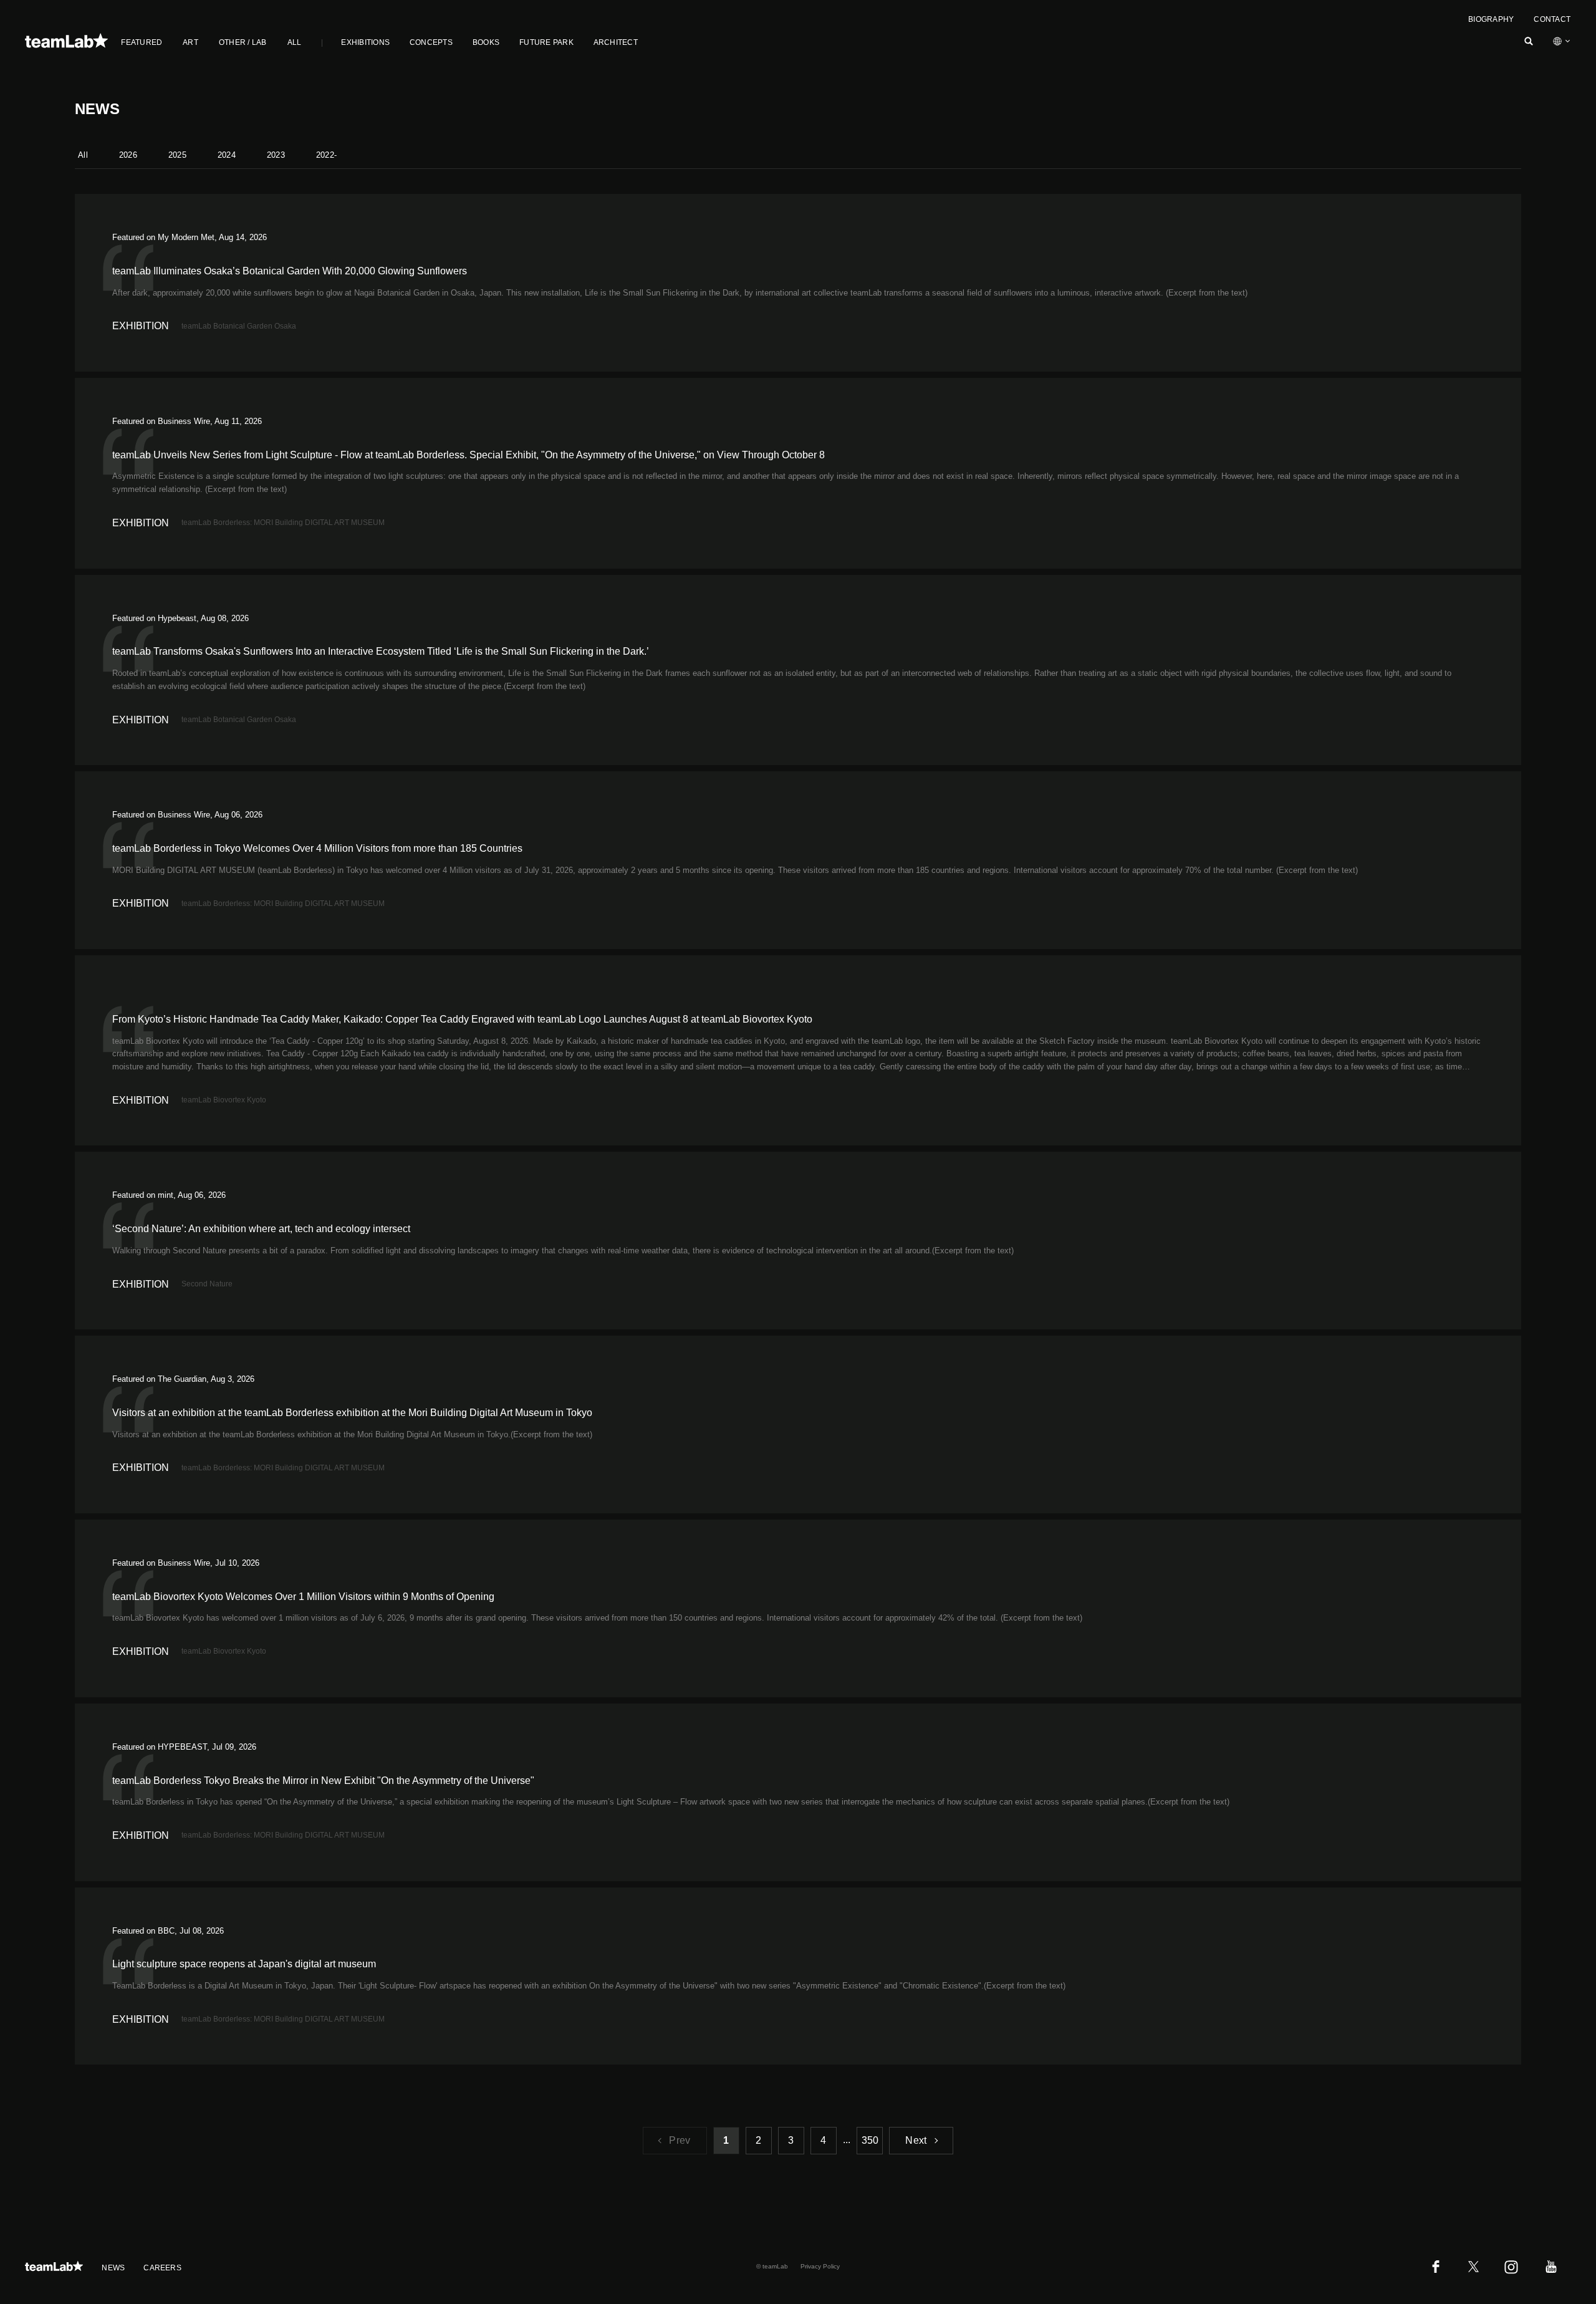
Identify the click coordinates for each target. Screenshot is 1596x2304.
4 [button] (823, 2140)
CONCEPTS (431, 42)
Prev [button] (680, 2140)
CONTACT (1552, 19)
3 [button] (791, 2140)
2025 (177, 155)
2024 (227, 155)
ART (190, 42)
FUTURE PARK (546, 42)
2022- (326, 155)
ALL (295, 42)
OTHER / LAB (243, 42)
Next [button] (916, 2140)
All (83, 155)
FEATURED (142, 42)
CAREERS (162, 2268)
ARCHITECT (616, 42)
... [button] (847, 2140)
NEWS (113, 2268)
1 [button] (726, 2140)
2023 (276, 155)
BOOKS (486, 42)
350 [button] (870, 2140)
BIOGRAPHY (1491, 19)
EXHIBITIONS (365, 42)
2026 (128, 155)
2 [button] (758, 2140)
